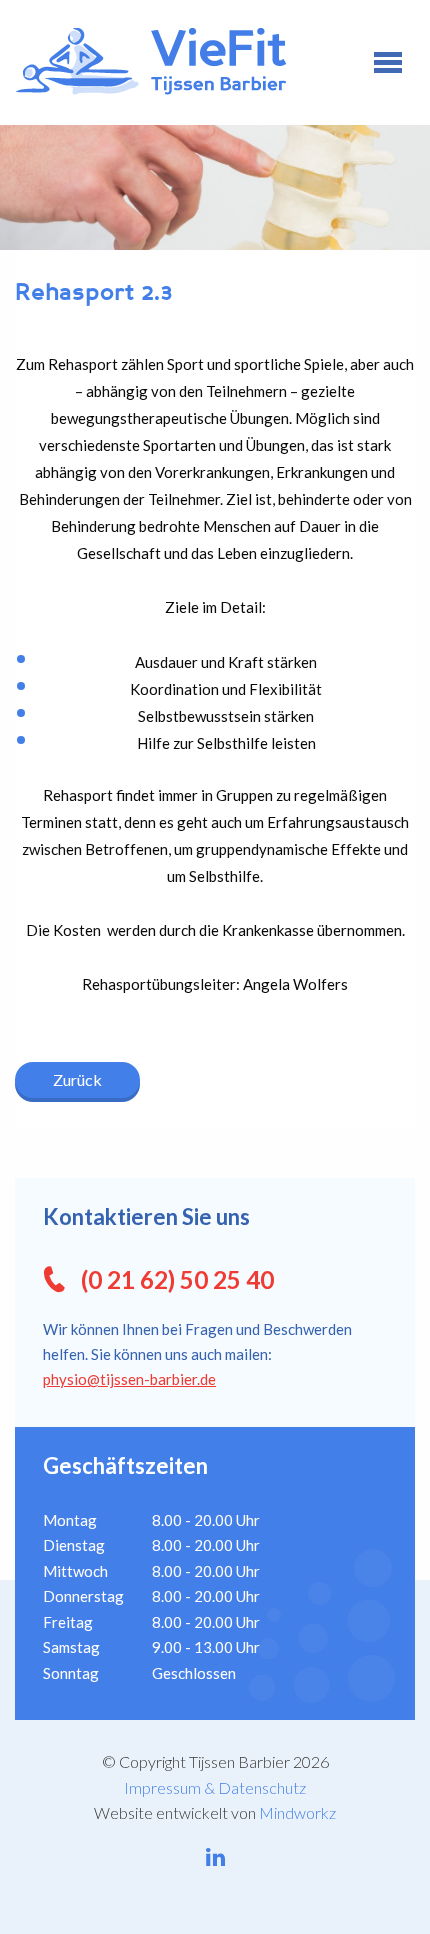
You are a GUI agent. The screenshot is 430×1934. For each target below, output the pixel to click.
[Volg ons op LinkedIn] (215, 1856)
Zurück (77, 1079)
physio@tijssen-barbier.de (129, 1379)
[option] (215, 187)
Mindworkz (297, 1812)
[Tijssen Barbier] (186, 61)
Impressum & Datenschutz (215, 1787)
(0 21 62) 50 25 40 (177, 1279)
